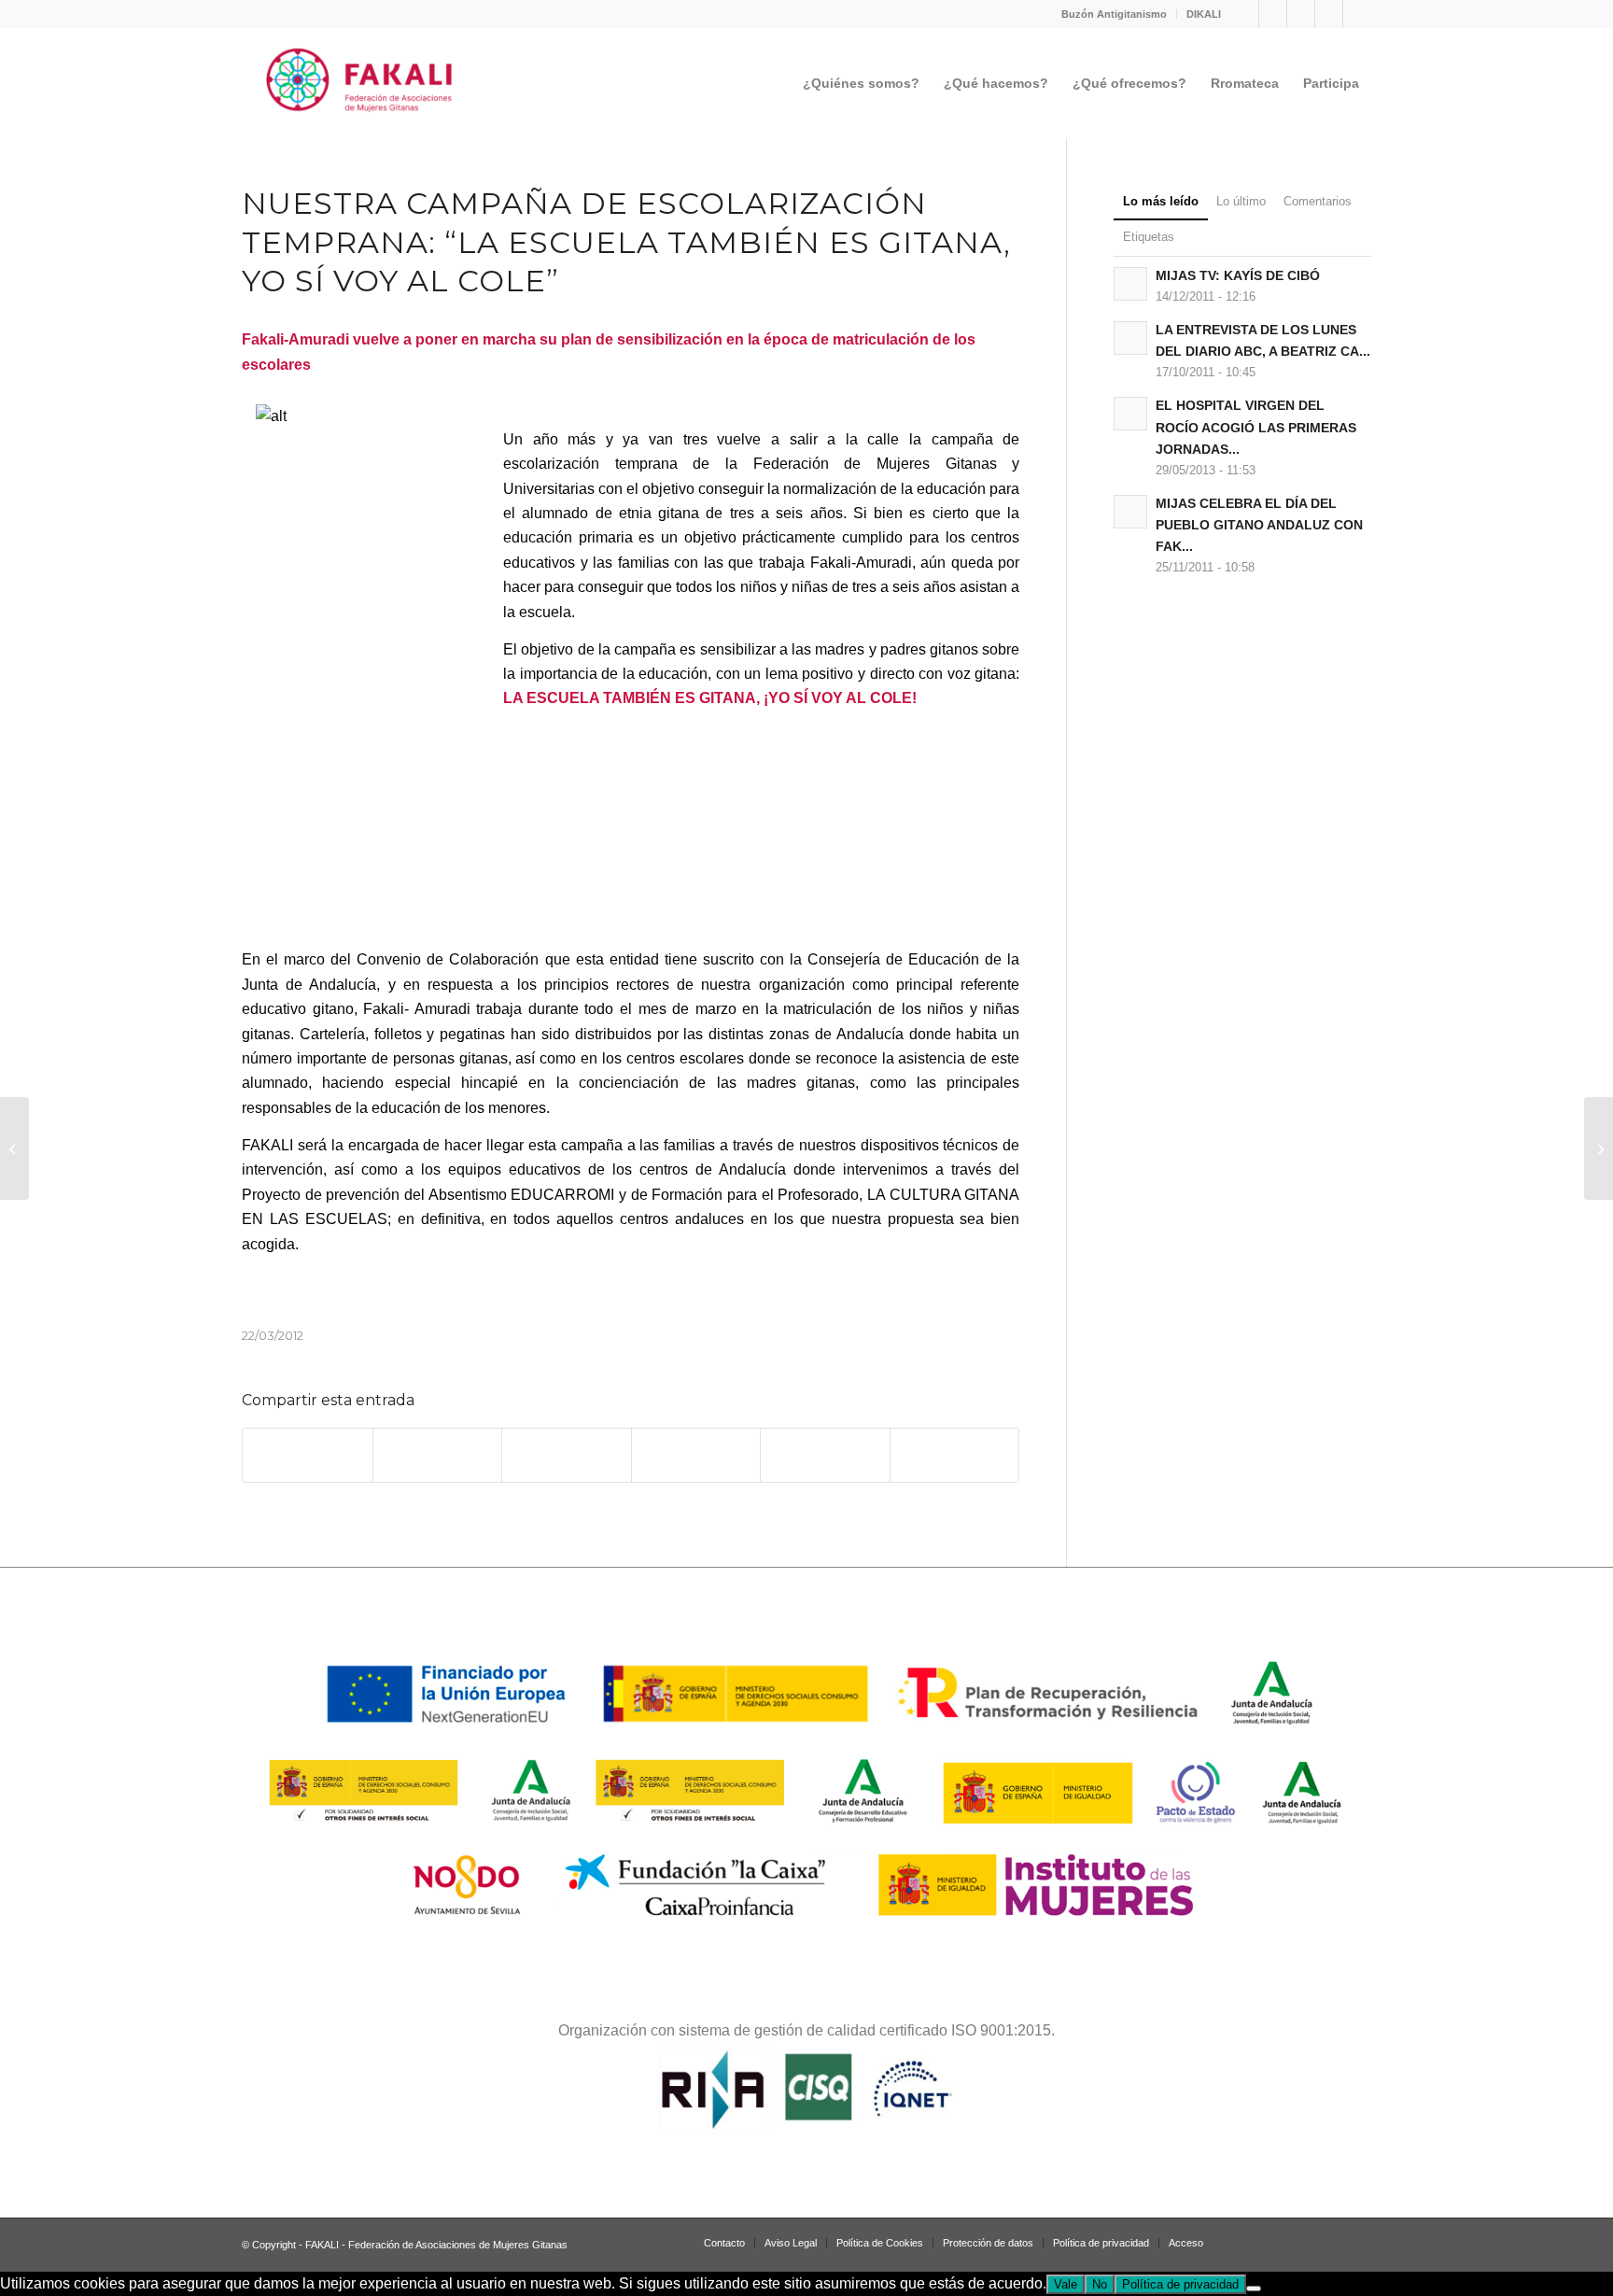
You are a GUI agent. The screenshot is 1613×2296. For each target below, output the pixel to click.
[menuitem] (1115, 14)
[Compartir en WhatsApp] (567, 1455)
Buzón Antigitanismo (1114, 14)
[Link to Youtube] (1357, 14)
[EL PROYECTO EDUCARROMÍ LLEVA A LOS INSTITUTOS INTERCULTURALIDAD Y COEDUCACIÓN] (14, 1148)
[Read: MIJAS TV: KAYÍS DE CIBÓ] (1130, 284)
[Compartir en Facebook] (308, 1455)
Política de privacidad (1180, 2284)
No (1100, 2284)
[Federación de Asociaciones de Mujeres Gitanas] (360, 83)
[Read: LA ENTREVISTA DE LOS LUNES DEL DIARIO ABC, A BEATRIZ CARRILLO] (1130, 338)
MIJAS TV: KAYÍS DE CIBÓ (1238, 276)
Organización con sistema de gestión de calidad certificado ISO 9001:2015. (806, 2030)
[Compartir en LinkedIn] (825, 1455)
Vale (1066, 2284)
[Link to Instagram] (1245, 14)
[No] (1254, 2289)
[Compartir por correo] (955, 1455)
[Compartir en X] (438, 1455)
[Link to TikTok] (1301, 14)
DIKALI (1204, 14)
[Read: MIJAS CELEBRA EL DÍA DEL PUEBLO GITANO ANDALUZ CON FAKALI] (1130, 512)
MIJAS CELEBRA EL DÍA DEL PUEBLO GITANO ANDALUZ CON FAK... (1259, 525)
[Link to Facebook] (1273, 14)
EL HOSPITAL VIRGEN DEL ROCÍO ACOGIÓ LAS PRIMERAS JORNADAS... (1256, 427)
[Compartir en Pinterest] (696, 1455)
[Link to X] (1329, 14)
